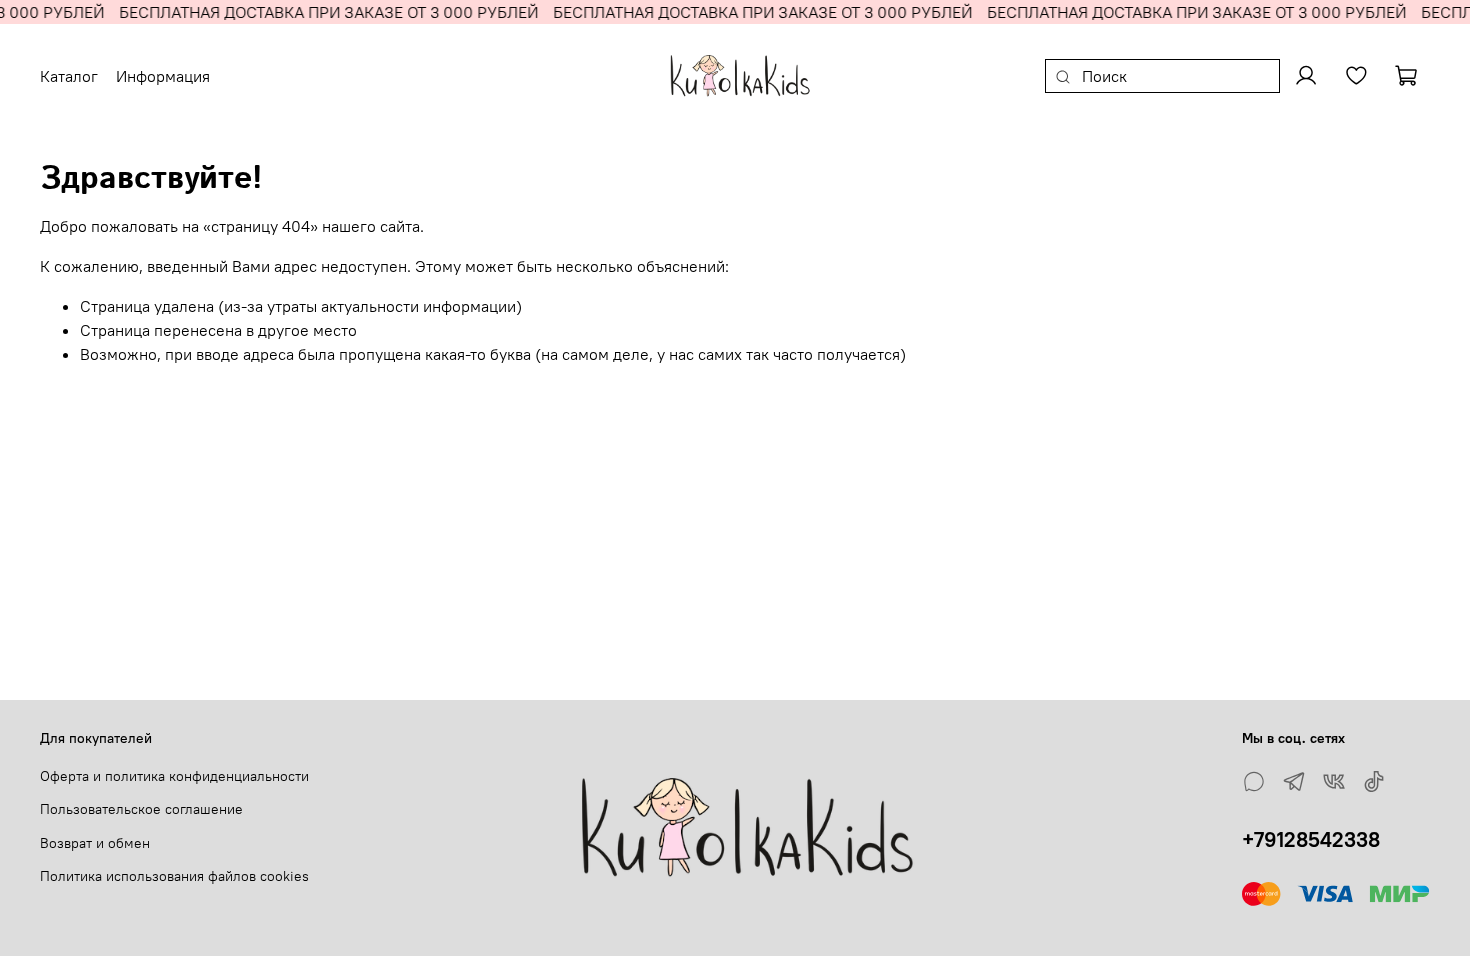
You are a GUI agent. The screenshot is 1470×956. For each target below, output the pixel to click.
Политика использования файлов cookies (174, 876)
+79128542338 (1311, 839)
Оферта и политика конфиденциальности (174, 776)
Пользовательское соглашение (141, 809)
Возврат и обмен (95, 843)
